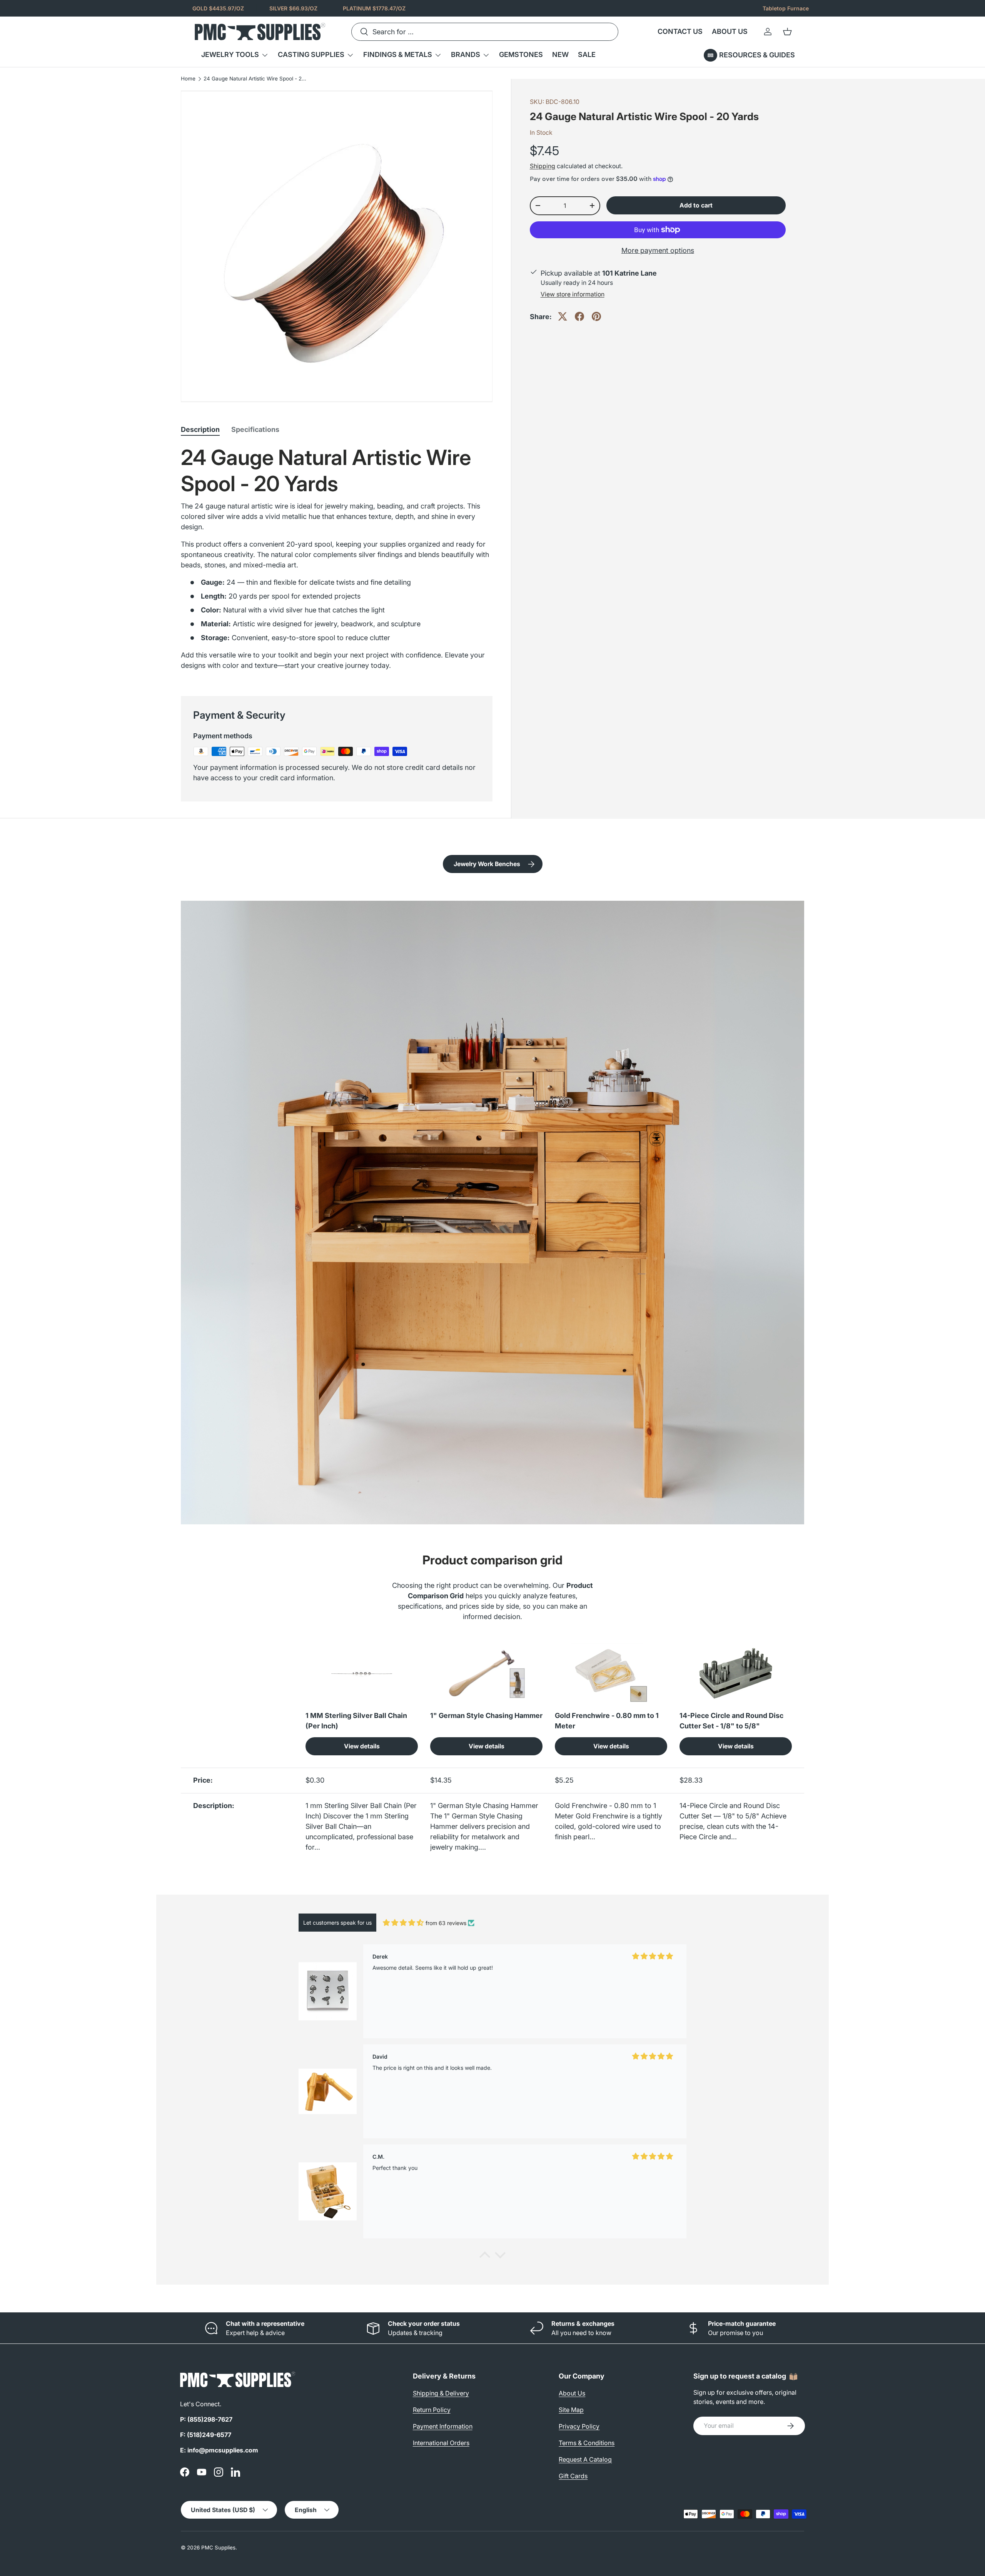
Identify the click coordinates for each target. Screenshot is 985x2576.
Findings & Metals (398, 54)
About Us (572, 2393)
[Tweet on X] (563, 316)
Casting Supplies (311, 54)
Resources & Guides (757, 55)
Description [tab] (200, 429)
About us (730, 31)
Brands (466, 54)
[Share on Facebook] (579, 316)
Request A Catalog (585, 2459)
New (560, 54)
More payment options (658, 250)
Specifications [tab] (255, 429)
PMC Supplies (218, 2548)
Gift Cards (573, 2476)
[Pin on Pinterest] (596, 316)
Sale (587, 54)
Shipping (543, 166)
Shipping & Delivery (441, 2393)
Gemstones (521, 54)
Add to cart (696, 205)
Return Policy (432, 2410)
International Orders (441, 2443)
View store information (573, 294)
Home (188, 79)
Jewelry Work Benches (487, 864)
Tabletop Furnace (786, 8)
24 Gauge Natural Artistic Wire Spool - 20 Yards (255, 79)
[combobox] (485, 32)
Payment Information (443, 2426)
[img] (403, 1923)
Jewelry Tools (230, 54)
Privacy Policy (579, 2426)
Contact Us (680, 31)
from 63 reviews (446, 1923)
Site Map (571, 2410)
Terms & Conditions (587, 2443)
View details (362, 1746)
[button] (787, 32)
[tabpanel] (337, 561)
